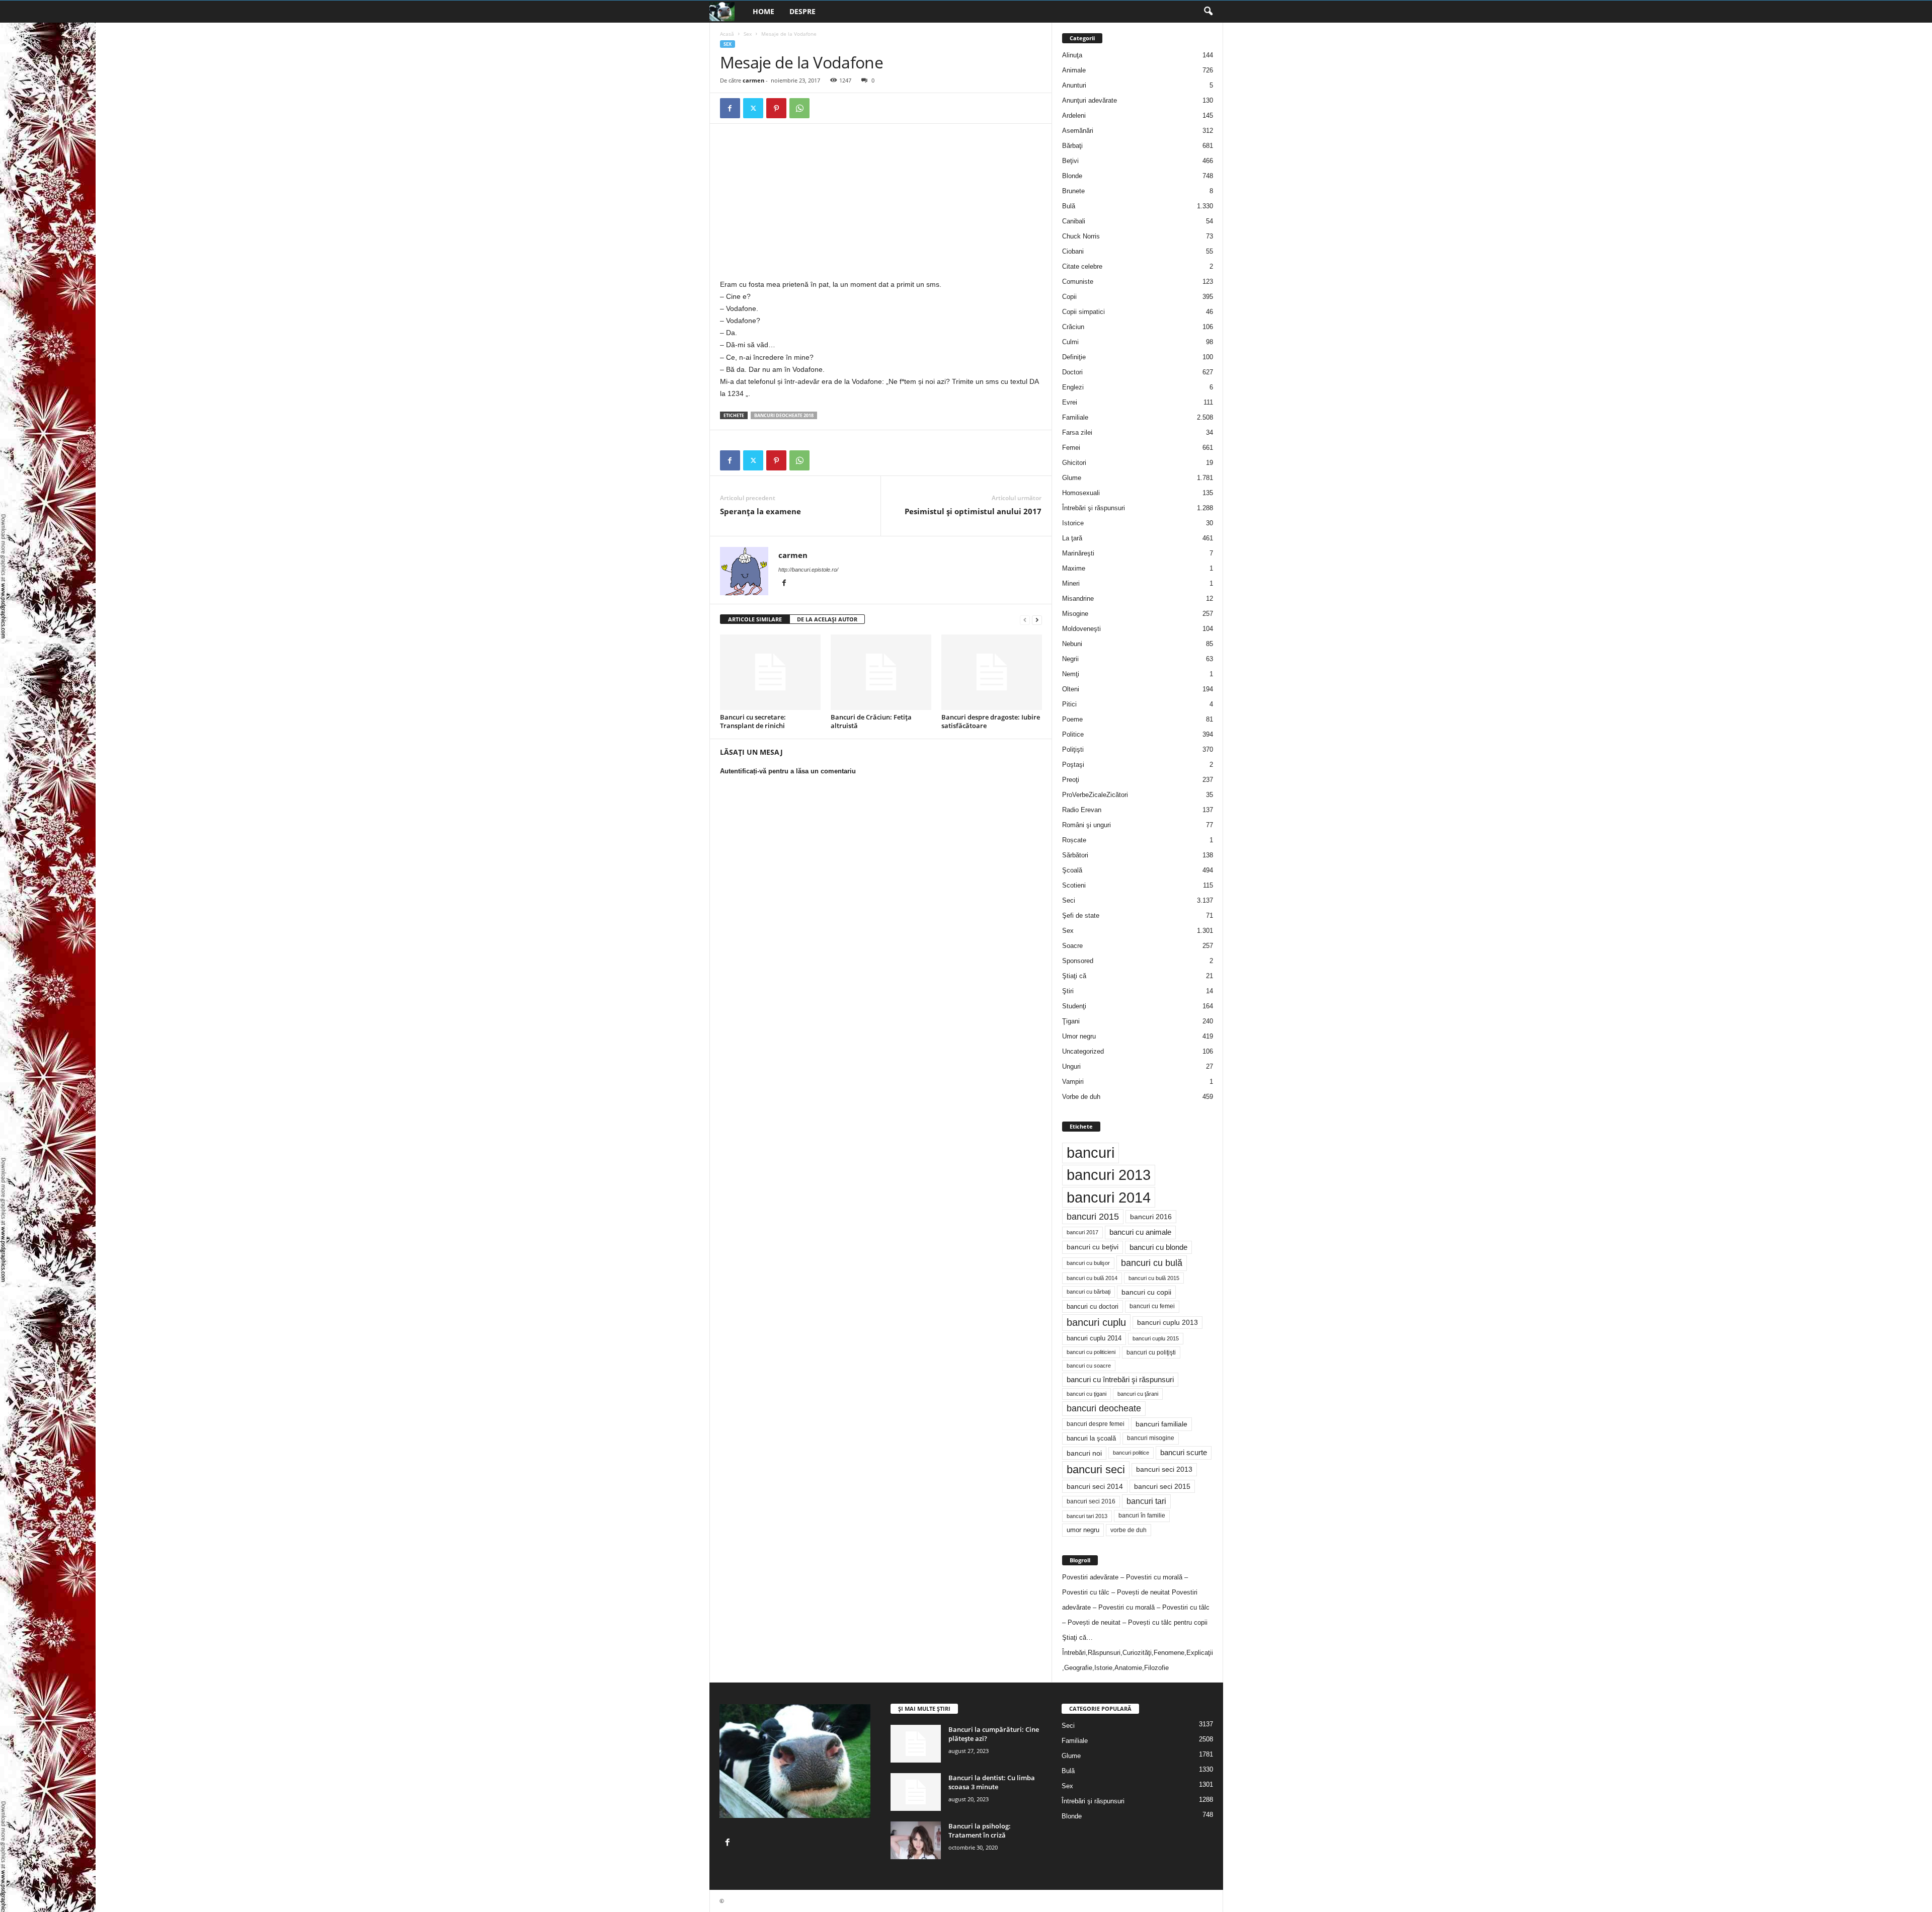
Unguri (1071, 1066)
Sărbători (1075, 855)
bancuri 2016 (1151, 1217)
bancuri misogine (1151, 1438)
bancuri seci (1096, 1469)
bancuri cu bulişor (1088, 1263)
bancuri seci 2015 (1162, 1486)
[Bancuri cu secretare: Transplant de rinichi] (770, 672)
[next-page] (1037, 620)
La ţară (1072, 538)
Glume (1072, 478)
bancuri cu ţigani (1086, 1394)
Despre (802, 11)
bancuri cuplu (1096, 1322)
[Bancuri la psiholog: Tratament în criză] (916, 1840)
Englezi (1073, 387)
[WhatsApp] (799, 108)
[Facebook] (730, 108)
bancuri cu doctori (1093, 1306)
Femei (1071, 448)
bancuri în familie (1142, 1516)
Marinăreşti (1078, 553)
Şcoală (1072, 870)
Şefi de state (1081, 915)
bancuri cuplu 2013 (1168, 1323)
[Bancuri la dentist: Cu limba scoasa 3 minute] (916, 1792)
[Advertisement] (804, 204)
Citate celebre (1082, 266)
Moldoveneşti (1081, 629)
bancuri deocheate (1104, 1408)
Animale (1074, 70)
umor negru (1083, 1530)
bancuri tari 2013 (1087, 1516)
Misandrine (1078, 599)
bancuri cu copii (1146, 1292)
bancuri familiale (1161, 1424)
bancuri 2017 (1082, 1232)
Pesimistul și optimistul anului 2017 (973, 511)
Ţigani (1071, 1021)
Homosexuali (1081, 493)
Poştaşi (1073, 765)
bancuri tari (1146, 1501)
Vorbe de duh (1081, 1097)
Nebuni (1072, 644)
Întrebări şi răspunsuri (1094, 508)
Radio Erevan (1082, 810)
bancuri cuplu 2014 (1094, 1338)
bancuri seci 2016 (1091, 1501)
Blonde (1072, 176)
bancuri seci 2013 (1164, 1469)
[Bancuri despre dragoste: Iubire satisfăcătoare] (992, 672)
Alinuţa (1072, 55)
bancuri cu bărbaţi (1089, 1292)
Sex (748, 34)
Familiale (1075, 417)
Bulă (1069, 206)
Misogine (1075, 614)
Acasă (727, 34)
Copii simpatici (1083, 312)
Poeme (1072, 719)
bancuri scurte (1184, 1453)
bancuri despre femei (1096, 1424)
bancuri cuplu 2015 (1156, 1338)
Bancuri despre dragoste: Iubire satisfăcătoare (991, 721)
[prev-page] (1025, 620)
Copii (1069, 297)
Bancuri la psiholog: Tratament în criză (980, 1830)
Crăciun (1073, 327)
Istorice (1073, 523)
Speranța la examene (760, 511)
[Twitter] (753, 108)
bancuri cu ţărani (1138, 1394)
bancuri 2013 (1109, 1175)
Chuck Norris (1081, 236)
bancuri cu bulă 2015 (1154, 1278)
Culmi (1070, 342)
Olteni (1071, 689)
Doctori (1072, 372)
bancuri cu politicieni (1091, 1352)
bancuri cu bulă (1152, 1263)
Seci (1069, 900)
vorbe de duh (1129, 1530)
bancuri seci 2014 (1095, 1486)
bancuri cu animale (1140, 1232)
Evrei (1070, 402)
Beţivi (1070, 161)
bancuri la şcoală (1091, 1439)
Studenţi (1074, 1006)
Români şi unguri (1086, 825)
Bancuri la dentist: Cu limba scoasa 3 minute (992, 1782)
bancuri (1091, 1153)
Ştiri (1068, 991)
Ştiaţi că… (1077, 1638)
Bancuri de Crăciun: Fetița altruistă (871, 721)
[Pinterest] (776, 108)
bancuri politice (1131, 1453)
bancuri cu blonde (1158, 1247)
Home (763, 11)
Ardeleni (1074, 115)
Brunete (1073, 191)
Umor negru (1079, 1036)
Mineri (1071, 583)
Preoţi (1071, 780)
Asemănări (1078, 131)
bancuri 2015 (1093, 1217)
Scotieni (1074, 885)
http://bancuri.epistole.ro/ (808, 570)
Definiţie (1074, 357)
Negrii (1070, 659)
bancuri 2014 (1109, 1197)
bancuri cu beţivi (1093, 1247)
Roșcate (1074, 840)
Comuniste (1078, 282)
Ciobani (1073, 251)
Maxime (1074, 568)
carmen (753, 80)
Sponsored (1078, 961)
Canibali (1074, 221)
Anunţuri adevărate (1090, 100)
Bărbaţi (1072, 146)
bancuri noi (1084, 1453)
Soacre (1072, 946)
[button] (1208, 12)
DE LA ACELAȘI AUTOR (827, 619)
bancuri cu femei (1152, 1306)
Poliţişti (1073, 749)
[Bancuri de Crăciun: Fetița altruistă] (881, 672)
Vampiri (1073, 1082)
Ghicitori (1074, 463)
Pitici (1069, 704)
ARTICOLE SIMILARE (755, 619)
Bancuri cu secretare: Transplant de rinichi (753, 721)
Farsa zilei (1077, 432)
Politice (1073, 734)
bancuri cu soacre (1089, 1366)
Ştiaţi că (1074, 976)
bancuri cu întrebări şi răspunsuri (1120, 1379)
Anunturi (1074, 85)
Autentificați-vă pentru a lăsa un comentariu (788, 771)
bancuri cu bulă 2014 (1092, 1278)
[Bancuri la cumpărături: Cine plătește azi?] (916, 1744)
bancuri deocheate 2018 (784, 415)
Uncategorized (1083, 1051)
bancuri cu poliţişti (1151, 1352)
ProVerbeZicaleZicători (1095, 795)
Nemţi (1071, 674)
